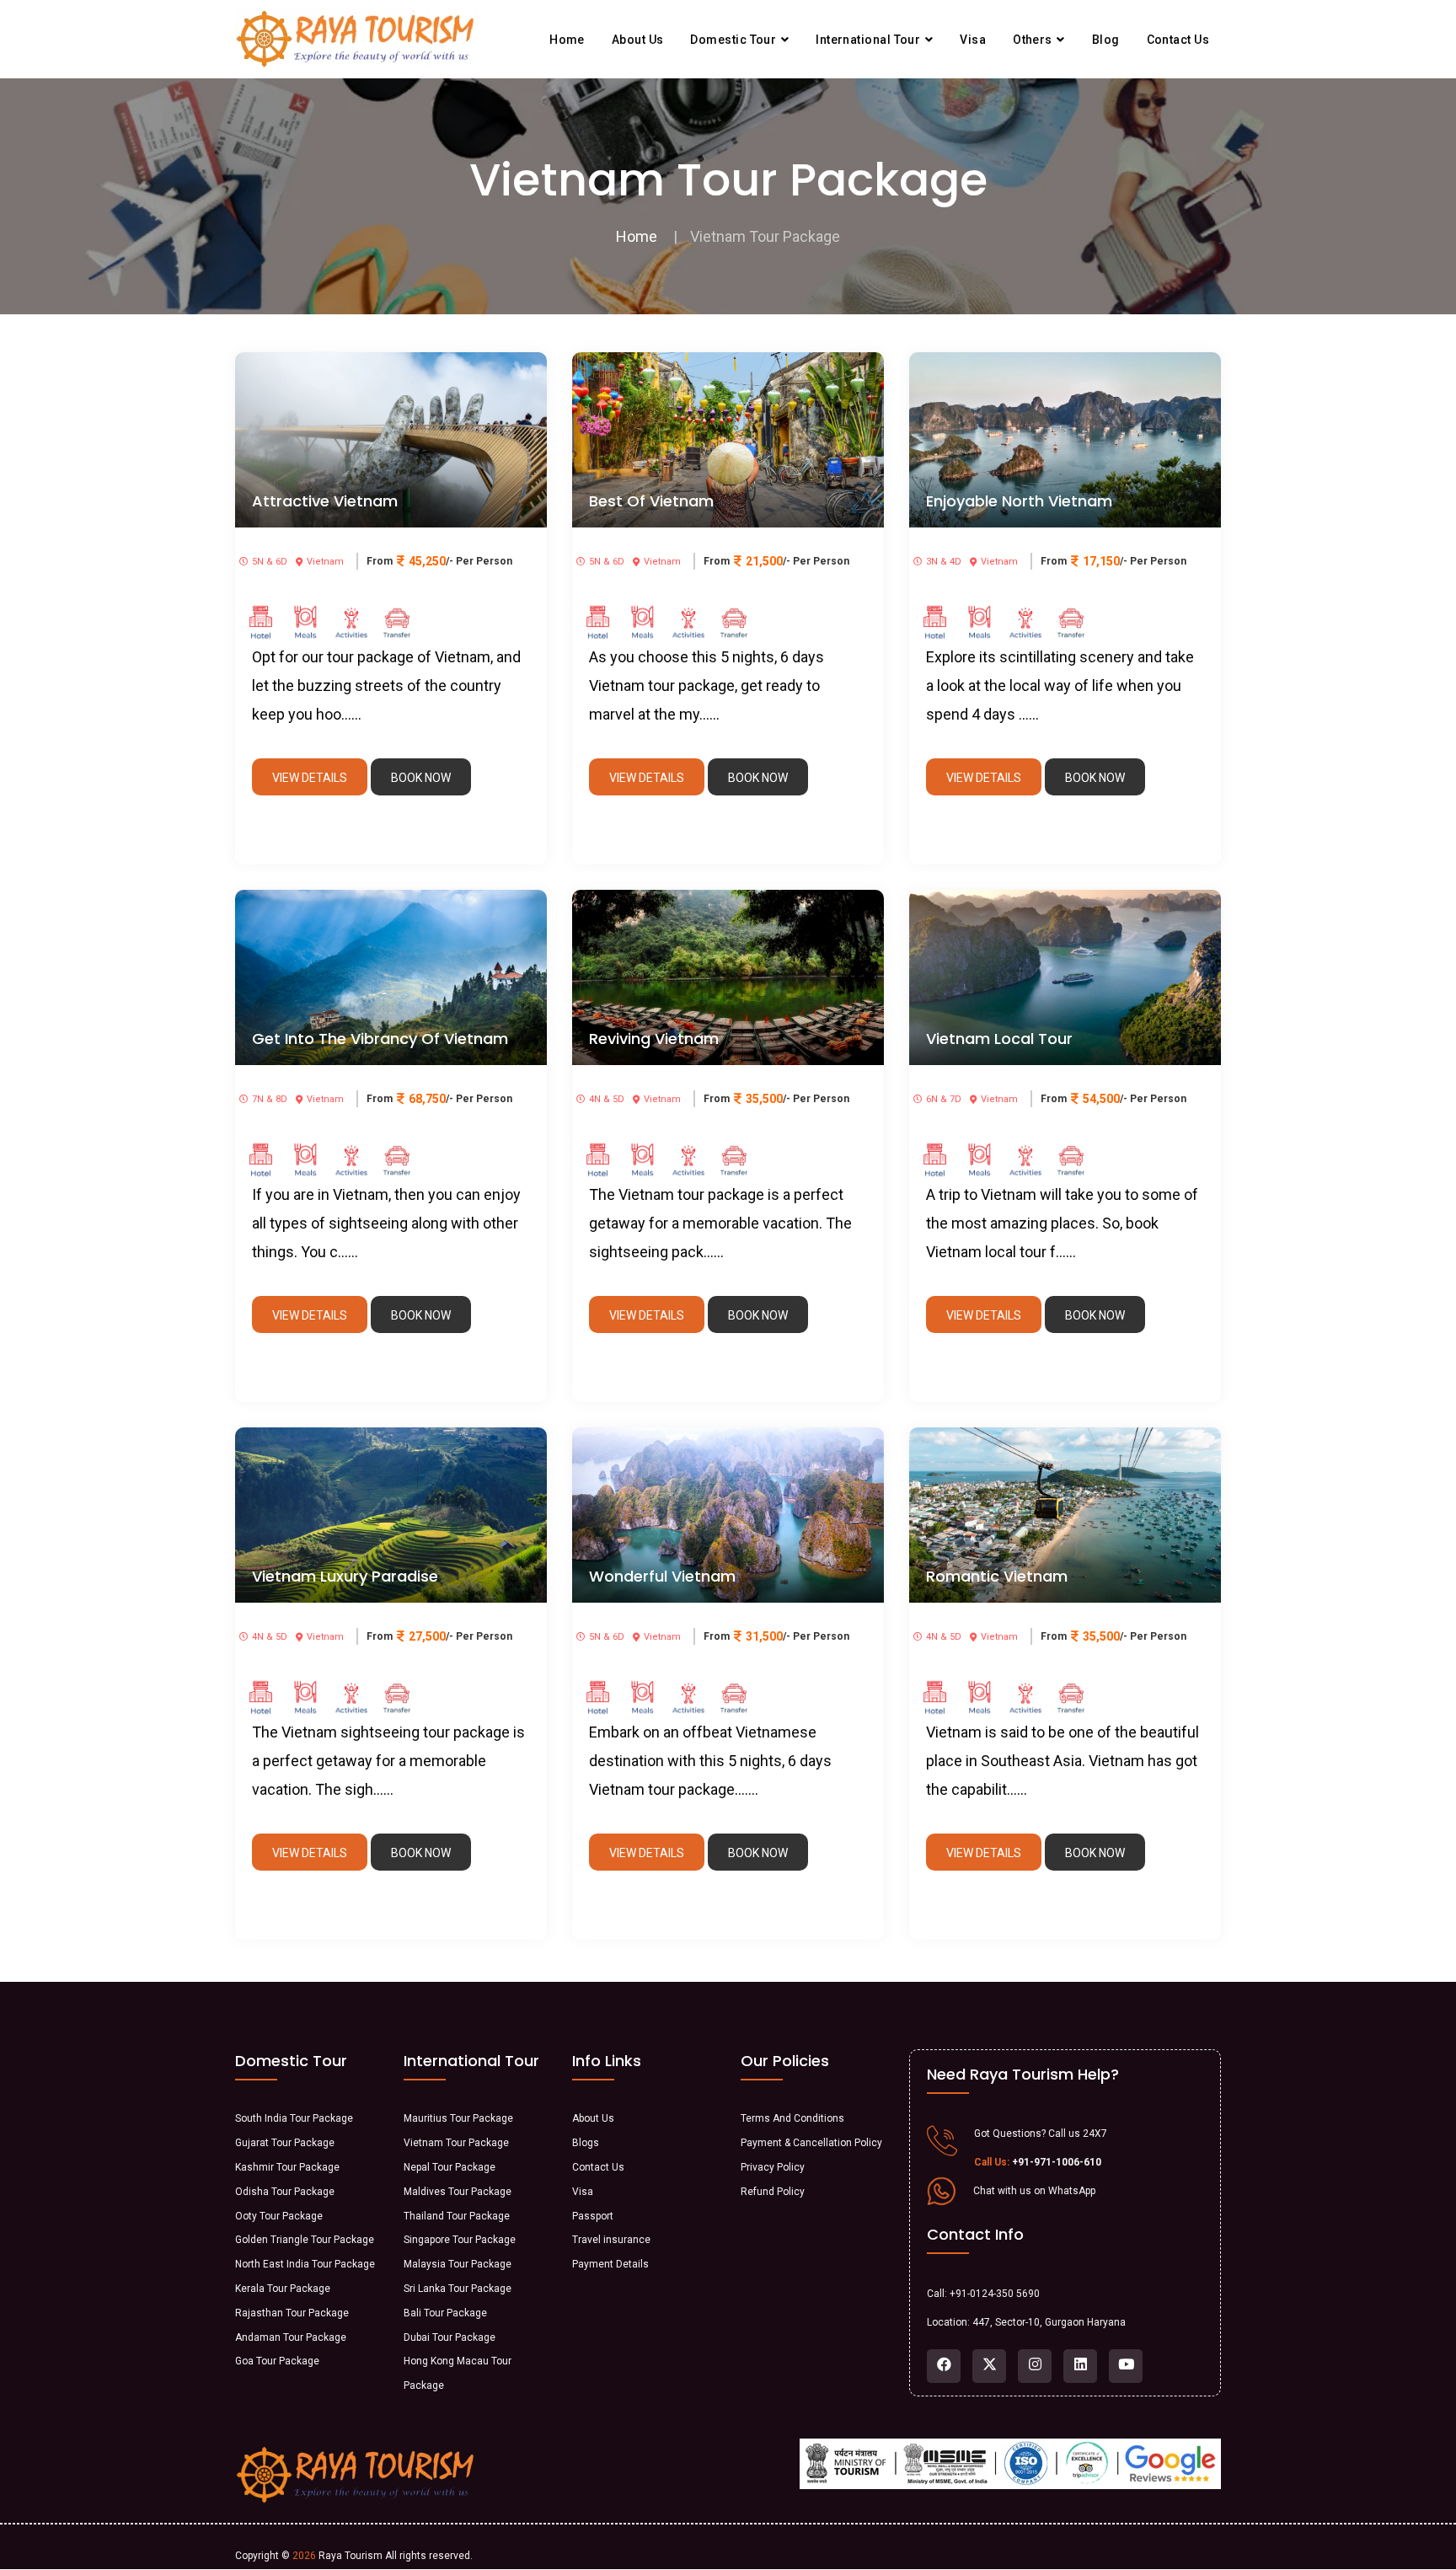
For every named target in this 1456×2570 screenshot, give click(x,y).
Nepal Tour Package (450, 2167)
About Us (593, 2118)
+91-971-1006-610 (1057, 2162)
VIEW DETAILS (310, 778)
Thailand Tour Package (457, 2216)
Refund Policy (773, 2192)
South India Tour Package (294, 2118)
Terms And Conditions (792, 2118)
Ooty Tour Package (279, 2216)
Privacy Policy (773, 2167)
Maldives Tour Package (458, 2192)
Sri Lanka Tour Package (458, 2289)
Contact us (1178, 40)
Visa (973, 40)
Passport (593, 2216)
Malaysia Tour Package (458, 2264)
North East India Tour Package (305, 2264)
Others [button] (1034, 40)
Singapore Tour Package (460, 2240)
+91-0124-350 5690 (995, 2294)
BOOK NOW (421, 778)
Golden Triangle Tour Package (305, 2240)
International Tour (870, 40)
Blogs (586, 2143)
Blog (1106, 40)
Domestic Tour (734, 40)
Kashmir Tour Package (287, 2167)
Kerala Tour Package (283, 2289)
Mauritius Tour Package (458, 2118)
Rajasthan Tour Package (292, 2313)
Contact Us (598, 2167)
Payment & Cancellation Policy (811, 2143)
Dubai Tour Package (450, 2337)
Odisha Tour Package (285, 2192)
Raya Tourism (351, 2556)
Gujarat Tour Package (285, 2143)
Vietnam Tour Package (456, 2143)
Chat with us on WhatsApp (1034, 2191)
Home (567, 40)
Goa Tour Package (277, 2361)
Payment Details (610, 2264)
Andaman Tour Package (291, 2337)
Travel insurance (611, 2240)
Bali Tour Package (445, 2313)
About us (638, 40)
